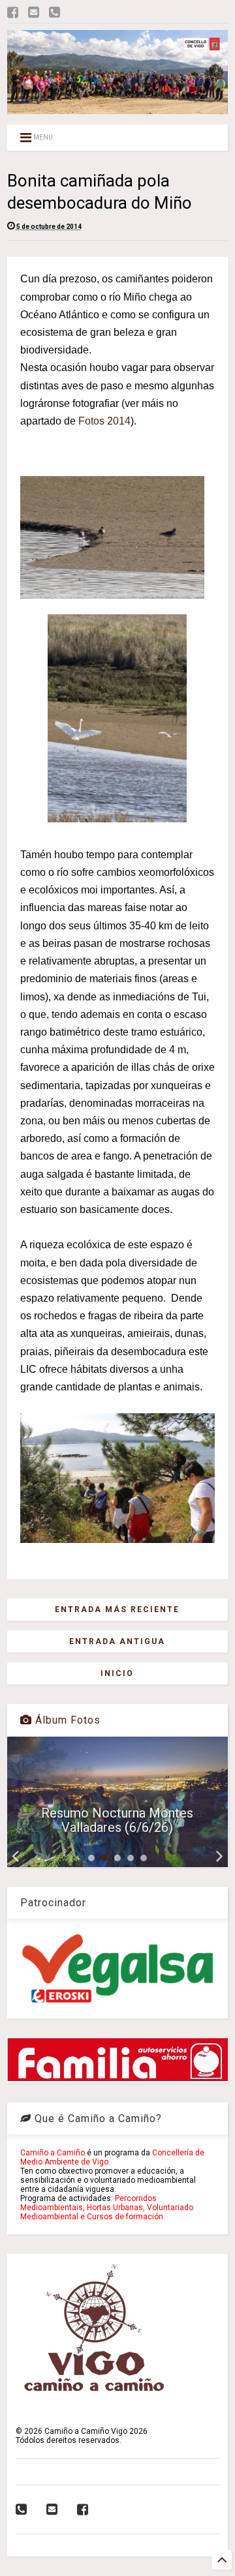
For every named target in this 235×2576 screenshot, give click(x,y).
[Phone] (55, 13)
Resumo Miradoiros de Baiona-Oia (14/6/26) (117, 1820)
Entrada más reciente (117, 1610)
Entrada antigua (117, 1641)
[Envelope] (34, 13)
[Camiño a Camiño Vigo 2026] (117, 108)
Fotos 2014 (104, 421)
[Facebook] (13, 13)
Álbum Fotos (66, 1720)
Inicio (117, 1673)
